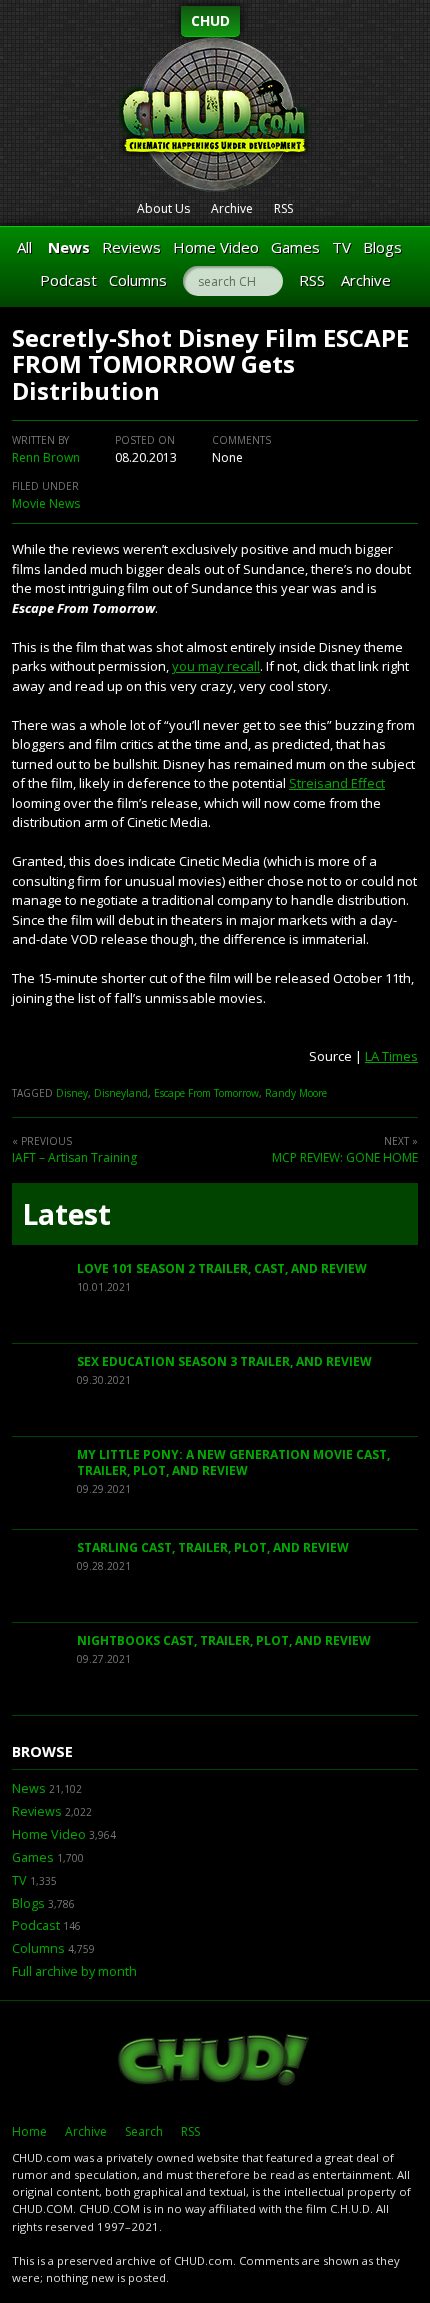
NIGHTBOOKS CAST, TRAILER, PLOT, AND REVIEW (224, 1640)
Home (29, 2131)
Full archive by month (74, 1971)
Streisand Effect (337, 783)
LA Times (391, 1056)
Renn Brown (46, 457)
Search (144, 2131)
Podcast (68, 280)
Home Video (216, 247)
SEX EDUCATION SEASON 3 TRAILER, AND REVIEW (224, 1361)
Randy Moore (296, 1093)
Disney (72, 1093)
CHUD (210, 20)
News (69, 247)
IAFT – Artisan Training (74, 1157)
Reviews (131, 247)
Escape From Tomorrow (206, 1093)
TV (341, 247)
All (24, 247)
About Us (163, 208)
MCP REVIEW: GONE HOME (345, 1157)
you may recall (216, 666)
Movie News (46, 503)
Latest (66, 1214)
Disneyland (121, 1093)
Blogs (382, 247)
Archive (232, 208)
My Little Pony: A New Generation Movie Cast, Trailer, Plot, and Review (233, 1462)
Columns (138, 280)
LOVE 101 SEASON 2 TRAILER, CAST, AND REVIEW (222, 1268)
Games (295, 247)
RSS (283, 208)
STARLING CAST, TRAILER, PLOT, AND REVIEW (213, 1547)
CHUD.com (215, 2062)
